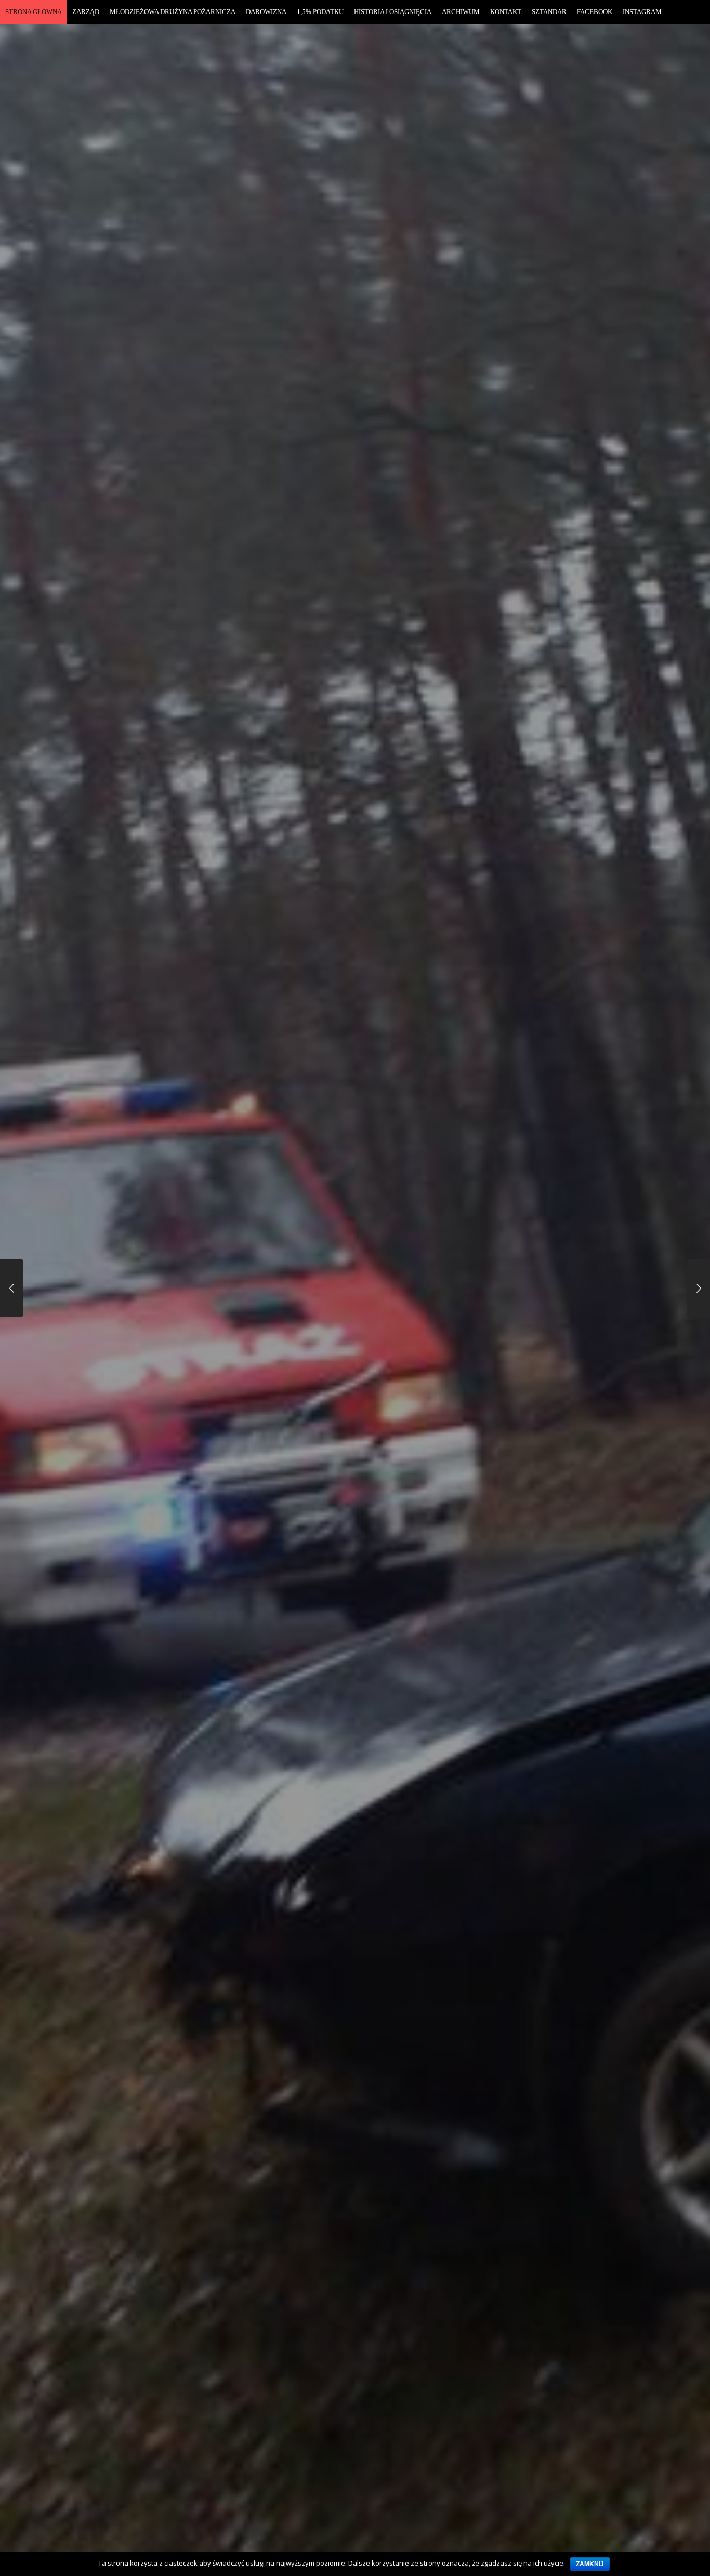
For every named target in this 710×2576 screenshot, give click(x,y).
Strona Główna (34, 12)
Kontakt (506, 12)
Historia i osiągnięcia (393, 12)
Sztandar (549, 12)
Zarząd (86, 12)
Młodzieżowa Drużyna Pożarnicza (173, 12)
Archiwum (461, 12)
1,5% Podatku (320, 12)
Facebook (595, 12)
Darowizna (266, 12)
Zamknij (590, 2564)
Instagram (642, 12)
